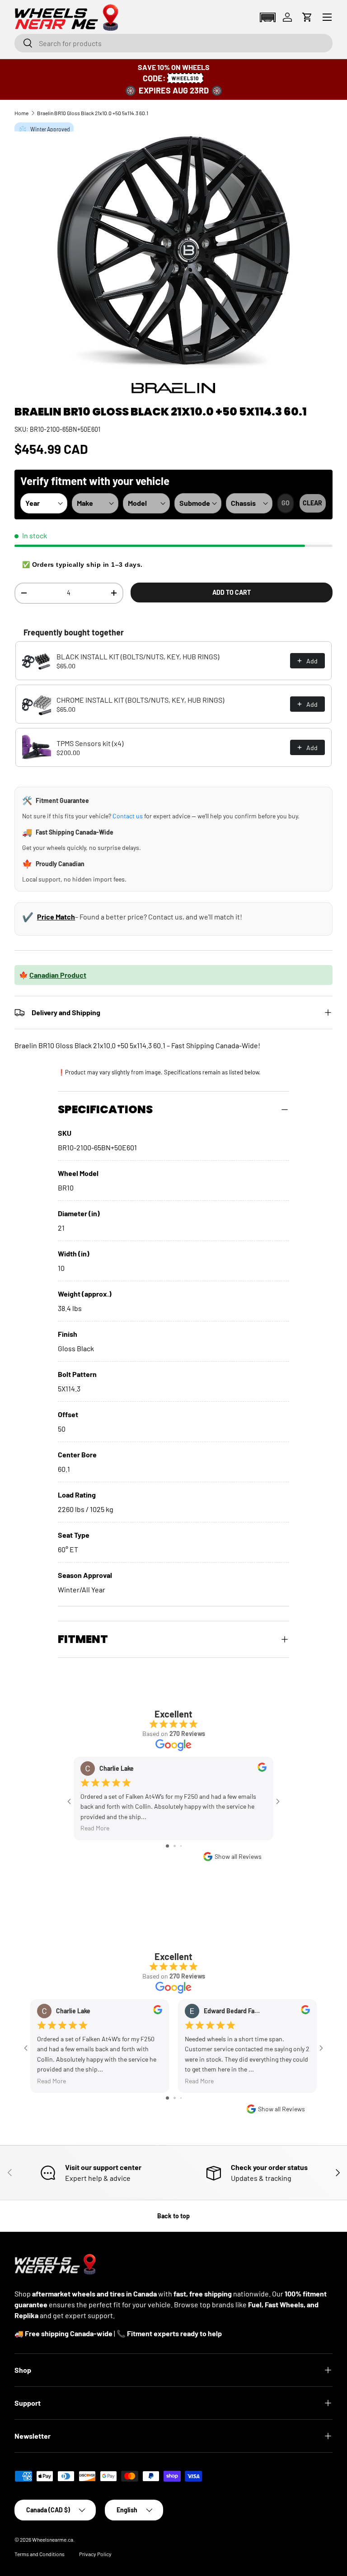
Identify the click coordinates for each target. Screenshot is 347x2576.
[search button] (24, 44)
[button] (267, 17)
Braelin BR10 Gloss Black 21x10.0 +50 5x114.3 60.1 (93, 113)
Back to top (173, 2216)
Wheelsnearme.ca (53, 2539)
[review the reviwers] (262, 1769)
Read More (95, 1828)
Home (21, 113)
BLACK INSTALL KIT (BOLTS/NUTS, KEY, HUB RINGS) (138, 656)
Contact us (128, 816)
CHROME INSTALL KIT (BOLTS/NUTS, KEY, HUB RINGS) (140, 700)
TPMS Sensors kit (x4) (90, 743)
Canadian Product (58, 975)
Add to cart (232, 592)
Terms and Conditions (40, 2554)
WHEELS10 (185, 78)
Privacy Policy (95, 2554)
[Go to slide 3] (181, 1846)
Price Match (56, 917)
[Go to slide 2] (175, 1846)
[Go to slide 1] (167, 1846)
